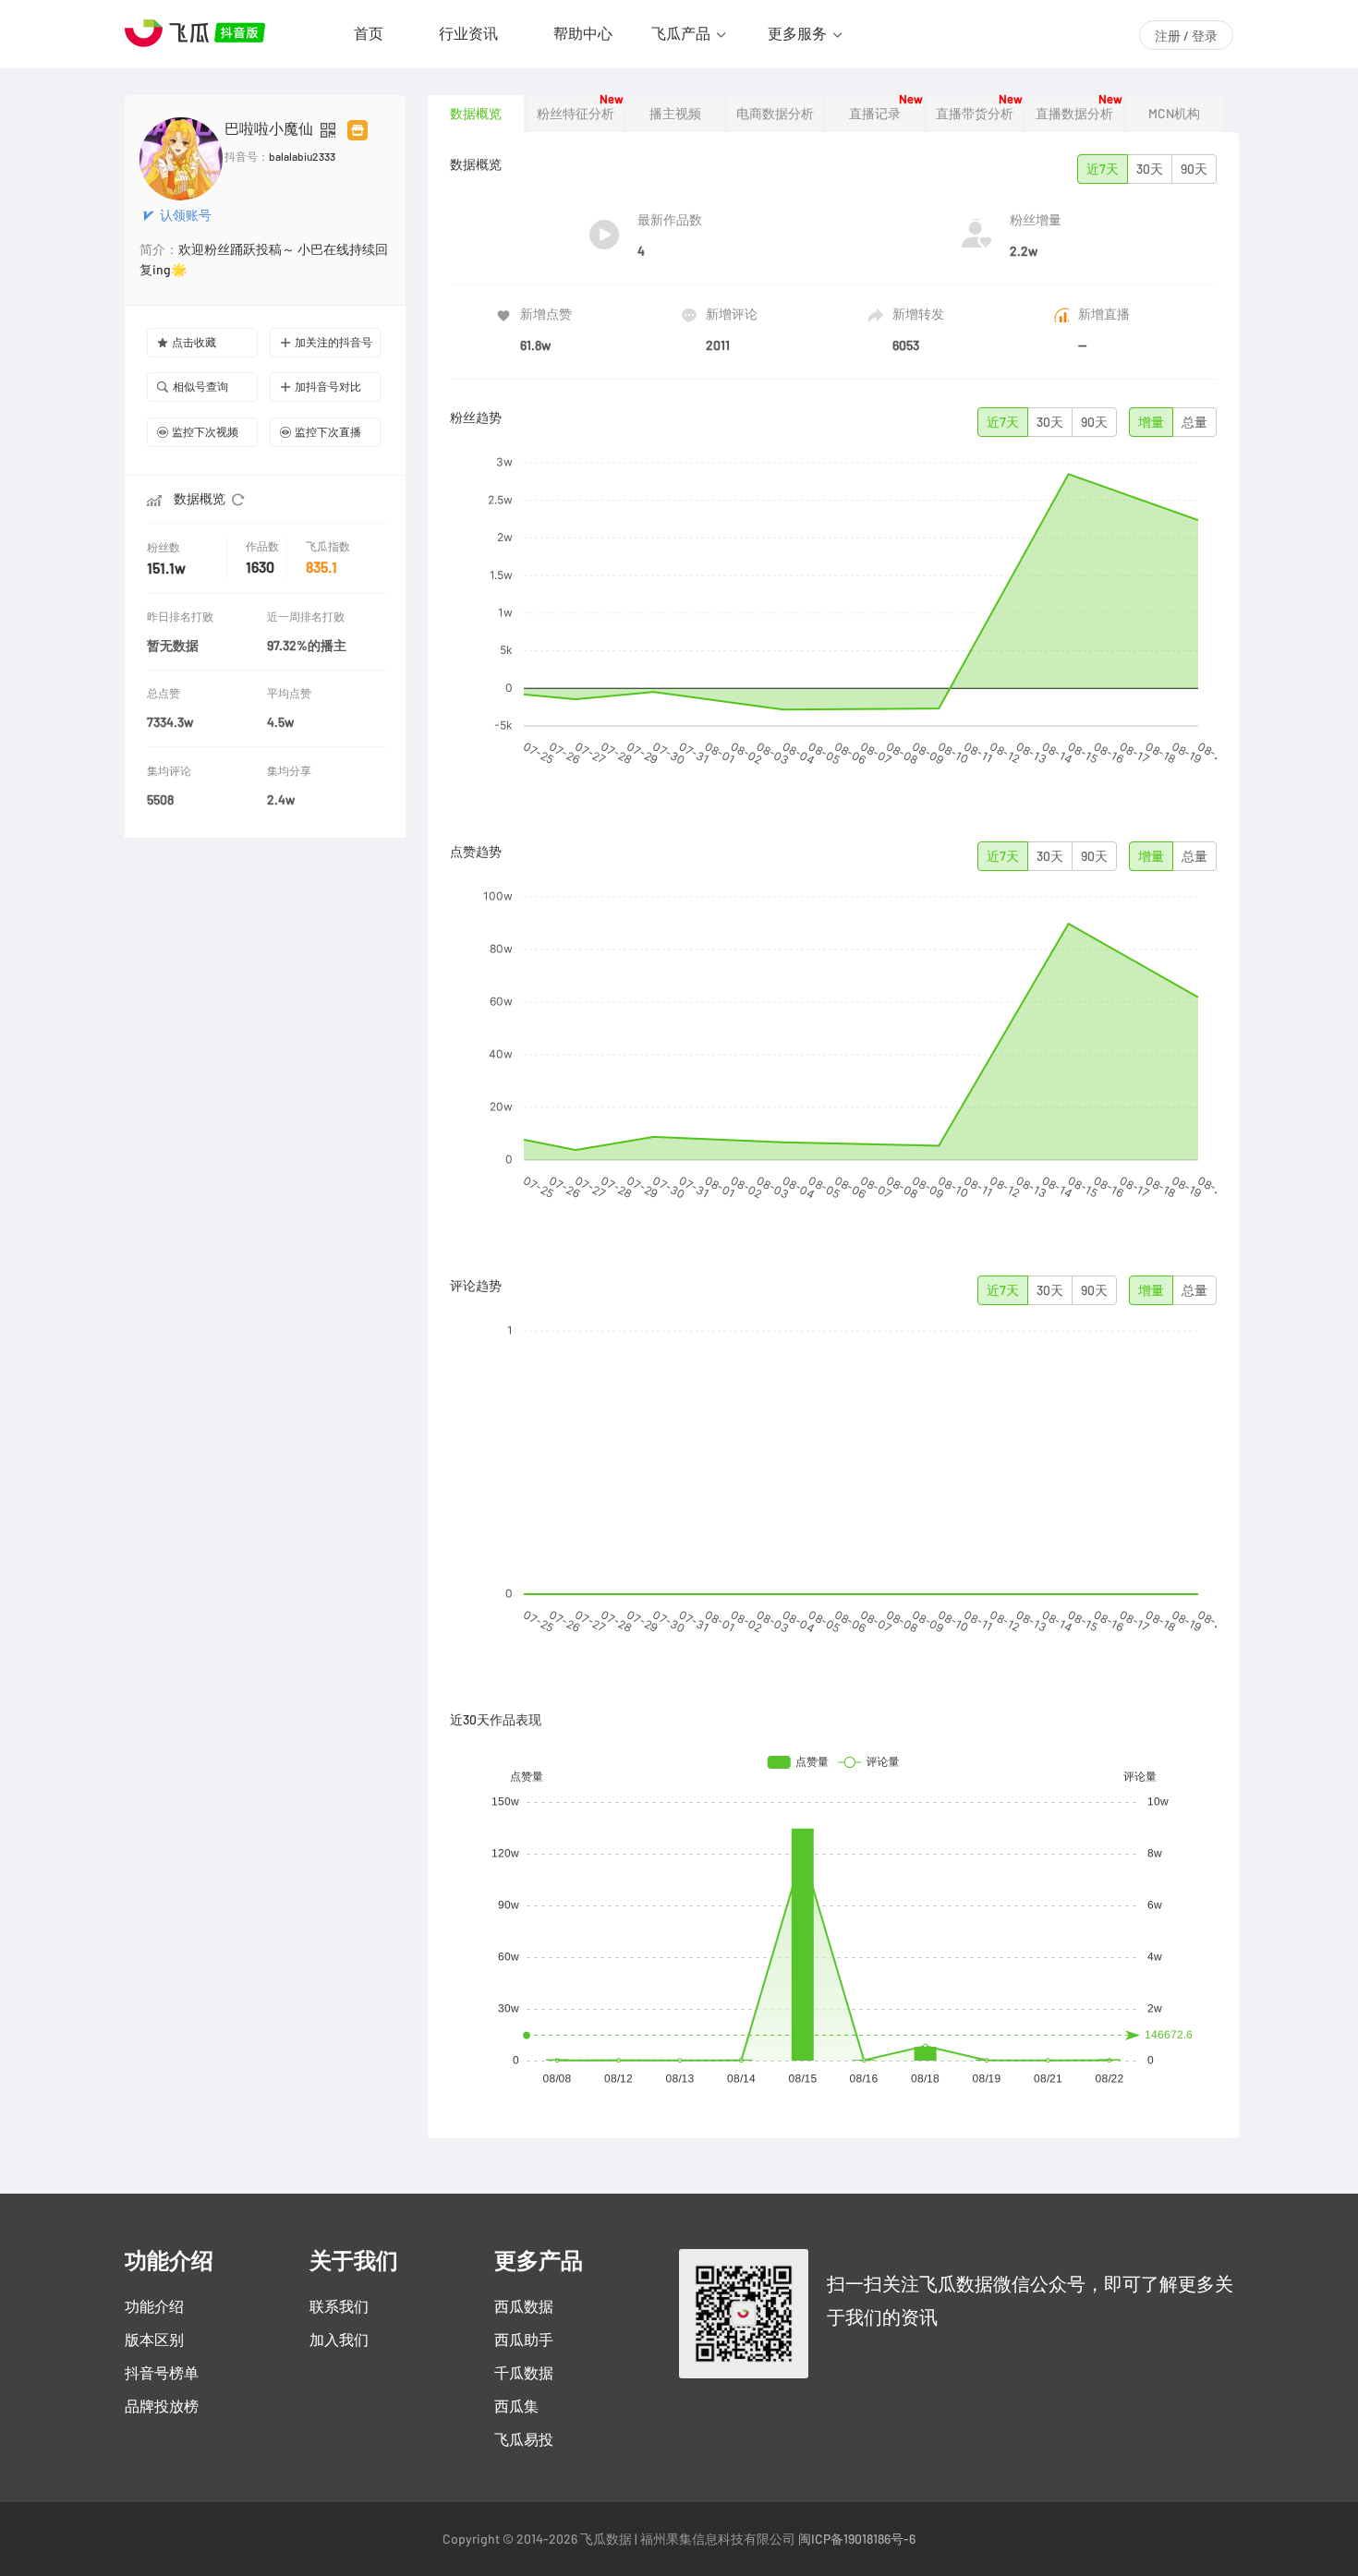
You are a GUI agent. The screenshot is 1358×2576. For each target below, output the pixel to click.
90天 (1194, 169)
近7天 (1103, 169)
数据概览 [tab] (476, 114)
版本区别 (154, 2340)
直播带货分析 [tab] (975, 114)
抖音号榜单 (162, 2373)
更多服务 (797, 33)
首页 (369, 33)
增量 (1151, 422)
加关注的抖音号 (333, 342)
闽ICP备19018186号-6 (857, 2539)
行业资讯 (468, 33)
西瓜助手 (524, 2340)
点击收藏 (194, 342)
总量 (1194, 422)
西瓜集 (516, 2406)
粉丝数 (164, 547)
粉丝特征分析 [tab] (576, 114)
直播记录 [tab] (875, 114)
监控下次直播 (328, 432)
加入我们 (339, 2340)
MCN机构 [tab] (1174, 114)
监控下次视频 (205, 432)
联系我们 (339, 2306)
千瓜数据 (524, 2373)
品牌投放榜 (162, 2406)
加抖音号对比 (328, 387)
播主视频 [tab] (675, 114)
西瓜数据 (524, 2306)
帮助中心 (583, 33)
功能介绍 (154, 2306)
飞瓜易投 (524, 2439)
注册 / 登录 (1186, 36)
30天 (1150, 169)
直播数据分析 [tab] (1074, 114)
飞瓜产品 (681, 33)
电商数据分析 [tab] (775, 114)
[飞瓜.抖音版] (199, 33)
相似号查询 (200, 387)
